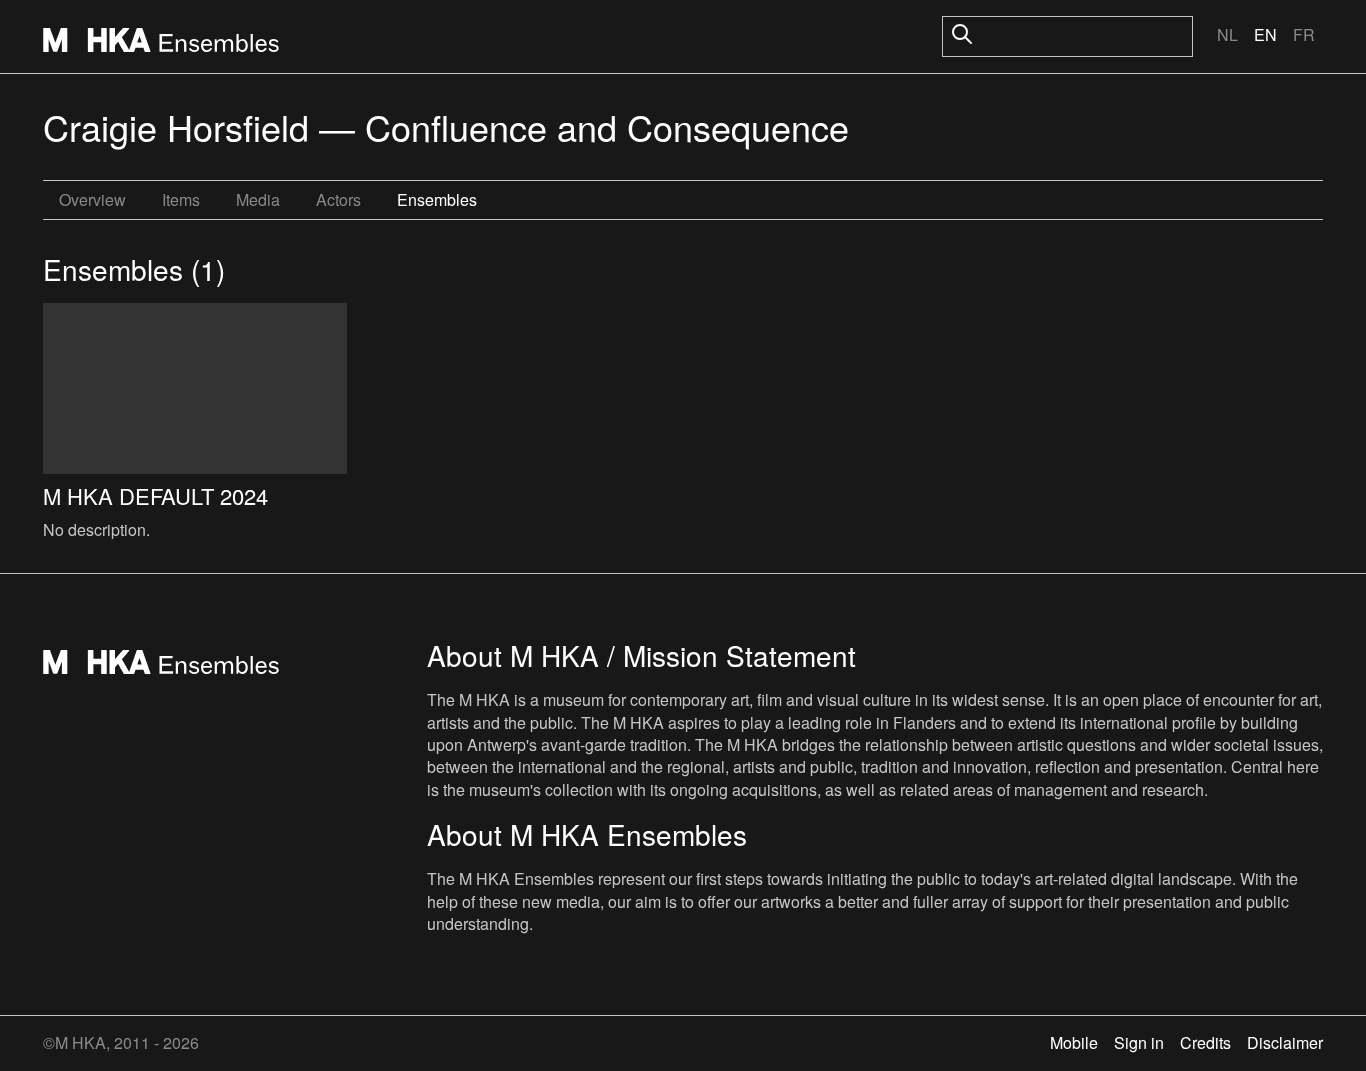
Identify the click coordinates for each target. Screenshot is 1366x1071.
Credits (1205, 1042)
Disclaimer (1285, 1042)
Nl (1227, 34)
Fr (1304, 34)
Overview (92, 199)
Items (181, 199)
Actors (338, 199)
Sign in (1139, 1042)
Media (258, 199)
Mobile (1074, 1042)
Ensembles (437, 199)
